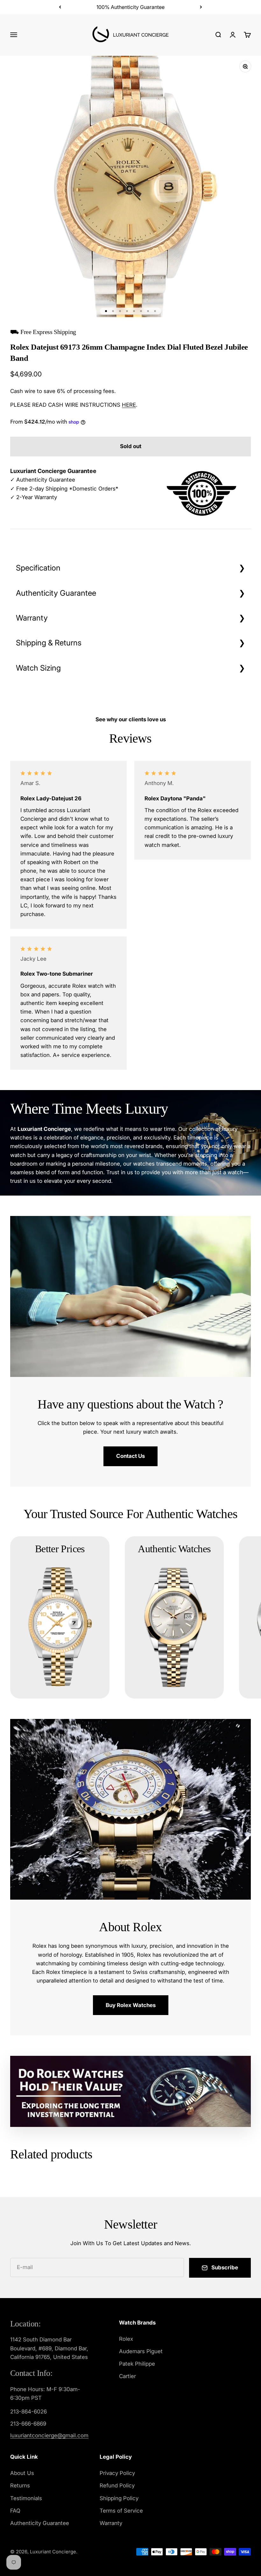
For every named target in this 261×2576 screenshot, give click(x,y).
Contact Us (130, 1456)
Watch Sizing (38, 668)
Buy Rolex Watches (131, 2005)
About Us (22, 2473)
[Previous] (60, 7)
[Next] (201, 7)
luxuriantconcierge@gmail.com (49, 2435)
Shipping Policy (119, 2498)
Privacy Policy (117, 2473)
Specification (38, 568)
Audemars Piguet (141, 2351)
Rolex (126, 2339)
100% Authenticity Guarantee (130, 7)
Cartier (127, 2376)
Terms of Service (121, 2511)
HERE (129, 405)
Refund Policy (117, 2485)
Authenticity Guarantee (56, 593)
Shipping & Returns (49, 643)
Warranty (32, 618)
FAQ (15, 2511)
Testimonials (26, 2498)
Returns (20, 2485)
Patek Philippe (137, 2364)
